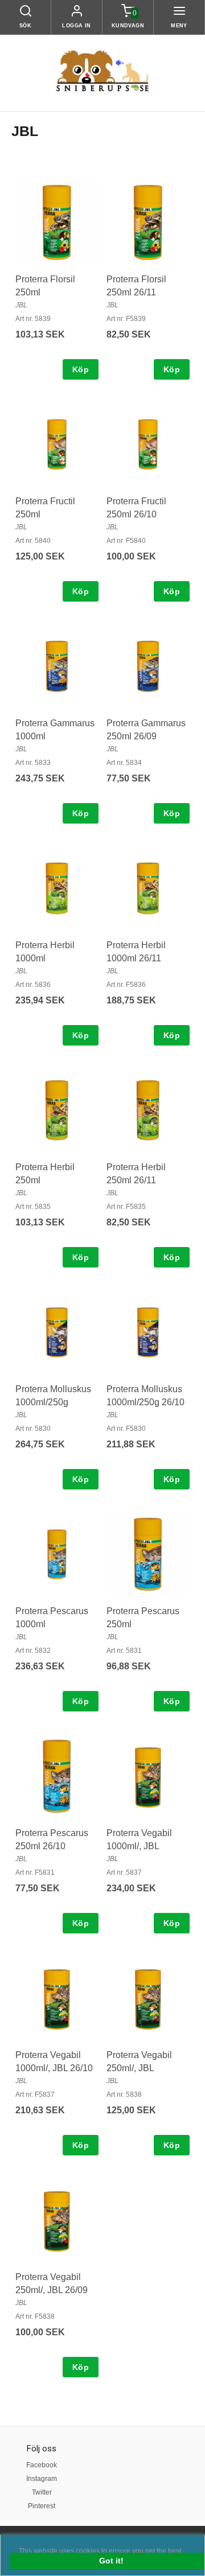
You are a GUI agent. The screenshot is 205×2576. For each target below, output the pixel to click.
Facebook (42, 2465)
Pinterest (42, 2506)
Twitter (42, 2492)
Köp (81, 369)
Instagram (42, 2479)
